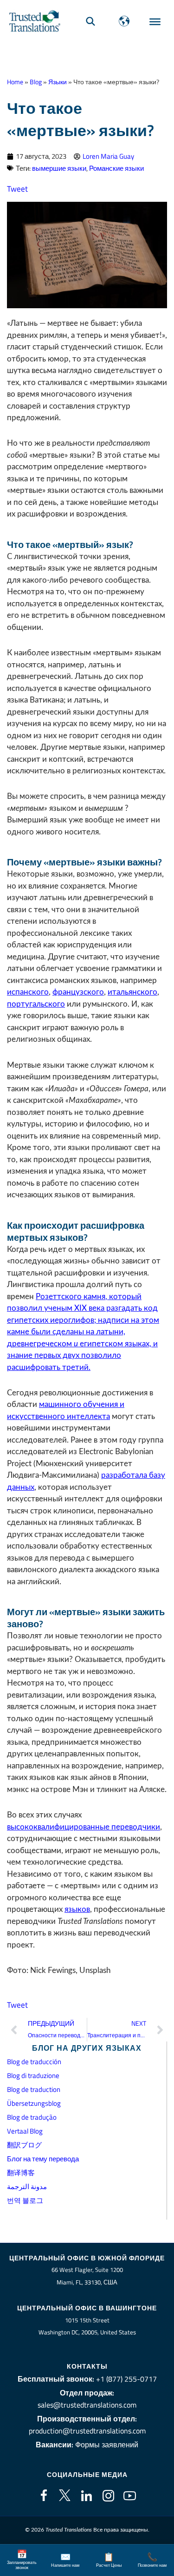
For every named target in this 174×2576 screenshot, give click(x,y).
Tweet (17, 189)
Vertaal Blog (25, 2131)
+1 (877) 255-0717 (126, 2379)
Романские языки (116, 168)
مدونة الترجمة (27, 2187)
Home (15, 82)
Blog (36, 82)
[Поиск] (90, 21)
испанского (28, 992)
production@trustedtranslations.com (87, 2431)
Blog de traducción (34, 2062)
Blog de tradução (32, 2117)
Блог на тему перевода (43, 2159)
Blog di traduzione (33, 2075)
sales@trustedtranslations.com (87, 2405)
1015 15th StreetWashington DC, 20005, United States (87, 2326)
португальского (36, 1004)
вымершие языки (59, 168)
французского (78, 992)
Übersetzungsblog (34, 2103)
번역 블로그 (25, 2200)
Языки (58, 82)
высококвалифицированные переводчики (84, 1827)
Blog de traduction (34, 2089)
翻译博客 (21, 2173)
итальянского (132, 992)
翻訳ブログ (24, 2145)
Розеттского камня (71, 1297)
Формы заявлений (107, 2445)
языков (77, 1909)
